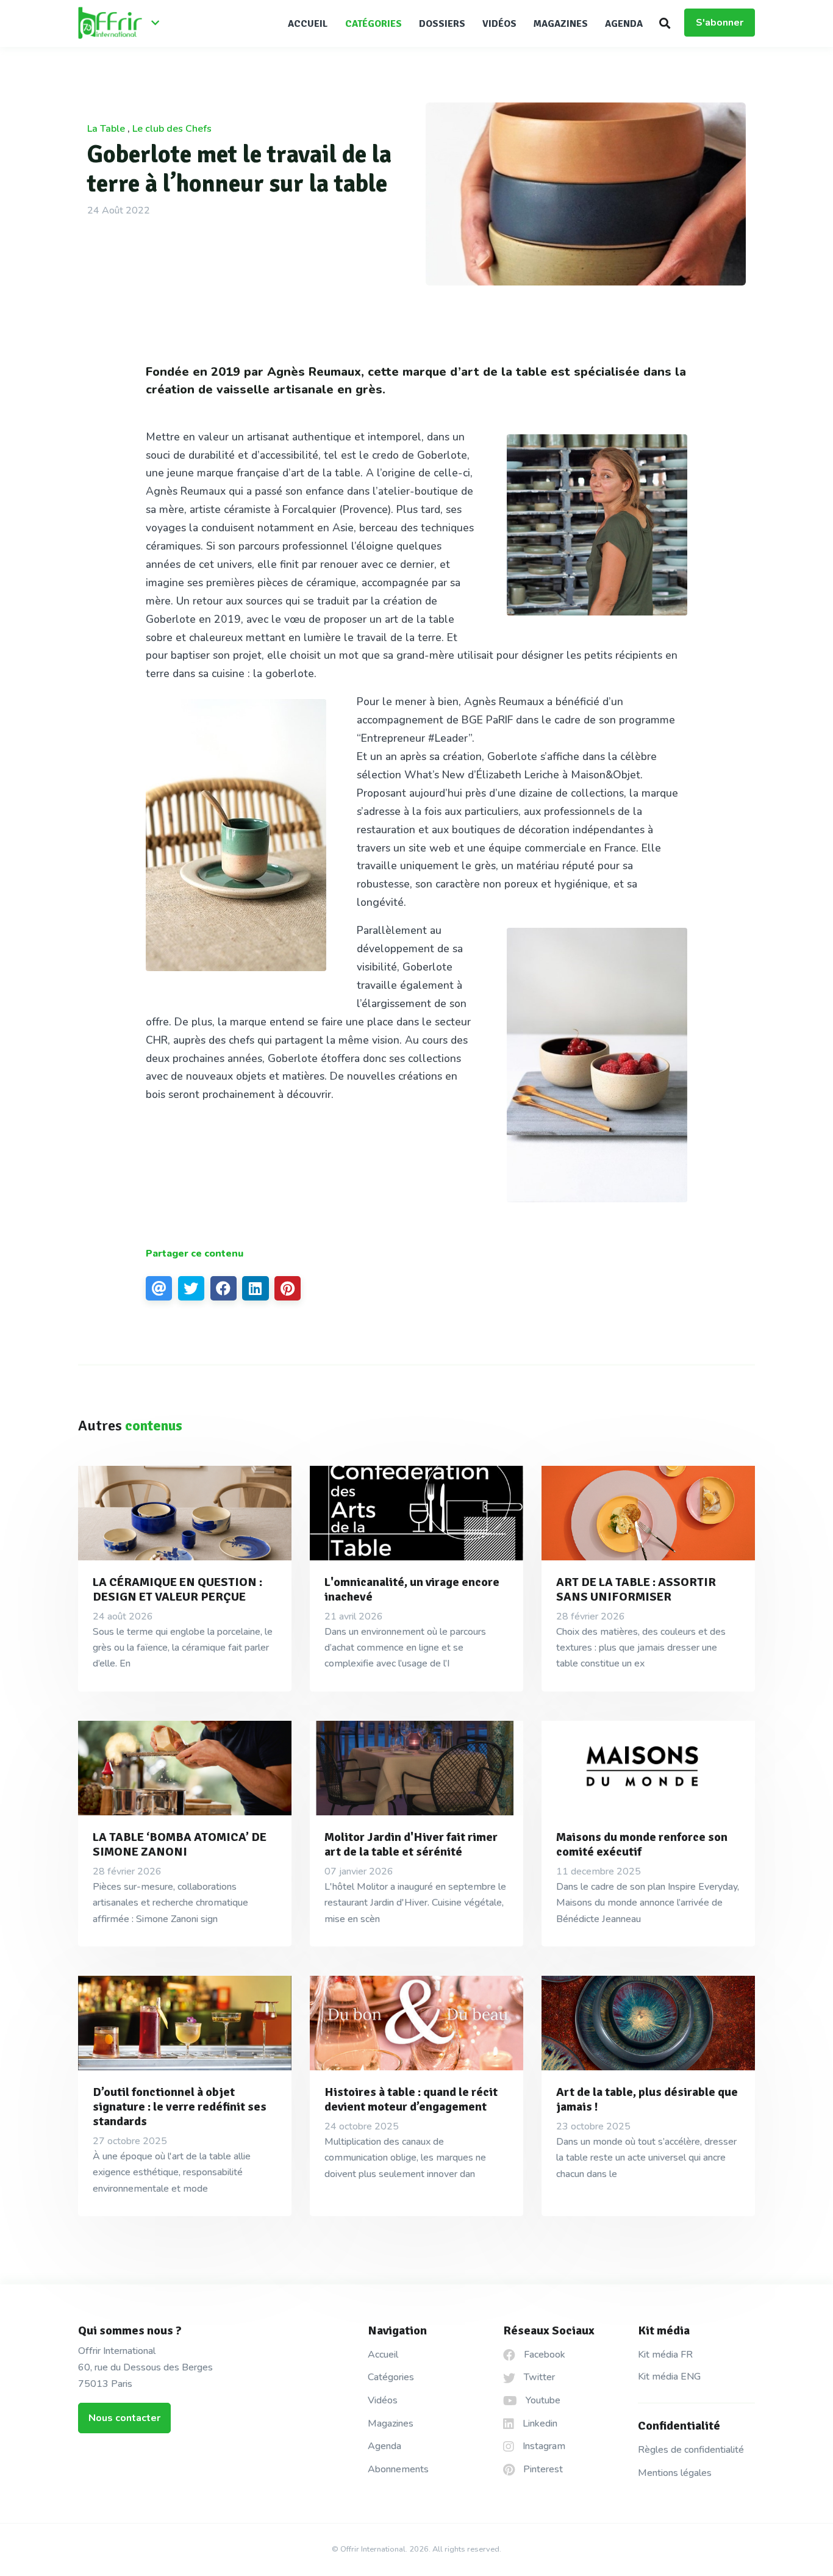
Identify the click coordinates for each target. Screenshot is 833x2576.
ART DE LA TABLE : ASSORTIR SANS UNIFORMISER (636, 1589)
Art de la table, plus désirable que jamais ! (647, 2099)
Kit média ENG (669, 2377)
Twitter (538, 2377)
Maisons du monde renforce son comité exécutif (642, 1844)
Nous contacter (124, 2418)
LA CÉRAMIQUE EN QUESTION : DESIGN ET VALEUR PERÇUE (177, 1589)
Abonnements (398, 2469)
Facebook (543, 2355)
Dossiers (442, 24)
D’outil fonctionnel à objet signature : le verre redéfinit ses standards (180, 2107)
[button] (665, 23)
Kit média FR (665, 2355)
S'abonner (720, 23)
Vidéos (499, 24)
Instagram (543, 2446)
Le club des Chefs (172, 129)
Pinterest (542, 2469)
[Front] (124, 24)
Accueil (308, 24)
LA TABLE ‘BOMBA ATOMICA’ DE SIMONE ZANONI (180, 1844)
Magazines (561, 24)
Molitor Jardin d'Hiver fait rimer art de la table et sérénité (411, 1844)
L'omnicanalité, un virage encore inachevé (412, 1589)
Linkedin (539, 2424)
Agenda (624, 24)
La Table (106, 129)
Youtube (542, 2400)
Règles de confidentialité (691, 2450)
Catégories (374, 24)
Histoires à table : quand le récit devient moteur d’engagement (411, 2099)
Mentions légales (675, 2473)
